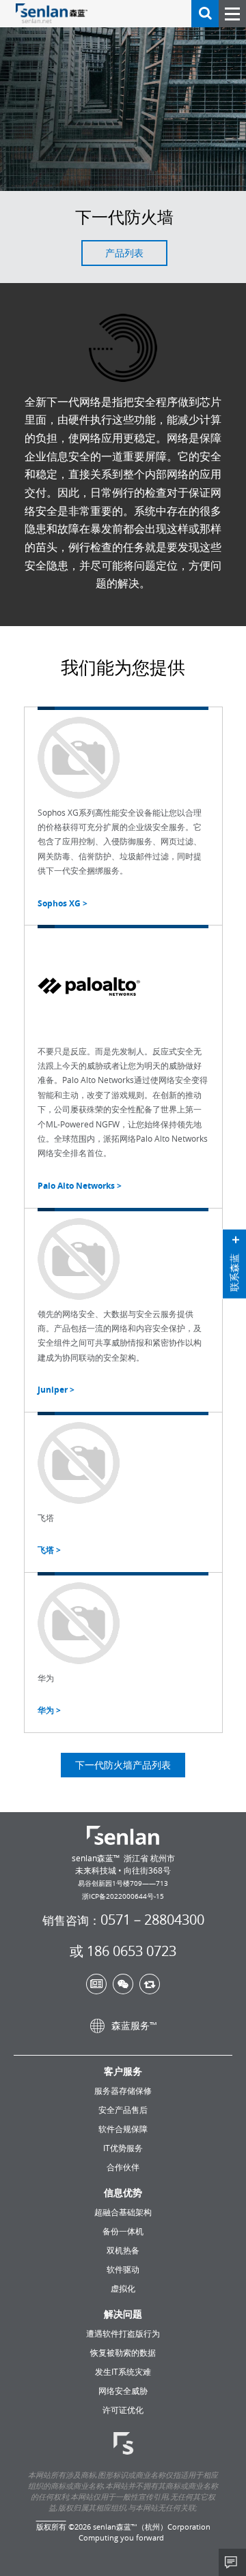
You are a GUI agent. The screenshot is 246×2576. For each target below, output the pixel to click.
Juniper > (56, 1390)
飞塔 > (49, 1550)
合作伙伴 (123, 2167)
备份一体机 (123, 2231)
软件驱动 (123, 2269)
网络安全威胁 (123, 2390)
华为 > (49, 1710)
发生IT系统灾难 (123, 2371)
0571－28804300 (123, 1920)
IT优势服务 (123, 2148)
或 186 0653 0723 (123, 1951)
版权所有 (51, 2527)
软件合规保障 (123, 2129)
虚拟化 (123, 2288)
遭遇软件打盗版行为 (123, 2333)
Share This (232, 2562)
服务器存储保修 (123, 2090)
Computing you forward (121, 2537)
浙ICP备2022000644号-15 (123, 1896)
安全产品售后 (123, 2109)
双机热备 (123, 2250)
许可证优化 (123, 2410)
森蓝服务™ (133, 2025)
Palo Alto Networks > (80, 1186)
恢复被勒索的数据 (123, 2352)
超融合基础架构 (123, 2212)
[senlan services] (123, 2444)
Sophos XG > (63, 903)
